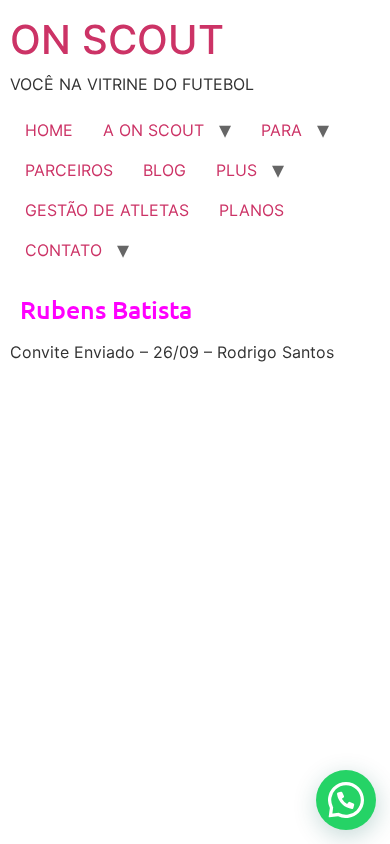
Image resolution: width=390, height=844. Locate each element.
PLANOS (251, 210)
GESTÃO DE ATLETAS (107, 210)
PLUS (236, 170)
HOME (49, 130)
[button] (346, 800)
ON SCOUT (117, 39)
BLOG (164, 170)
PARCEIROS (69, 170)
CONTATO (63, 250)
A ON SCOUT (153, 130)
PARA (281, 130)
